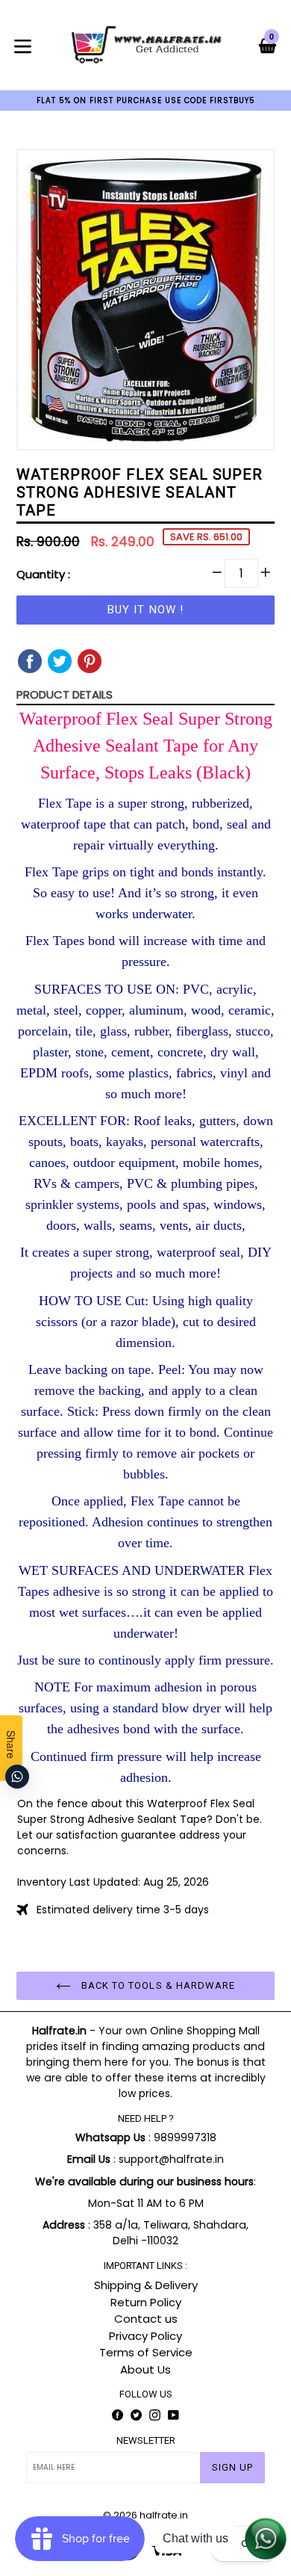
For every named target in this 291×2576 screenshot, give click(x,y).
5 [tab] (157, 438)
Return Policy (146, 2302)
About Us (145, 2369)
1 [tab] (110, 438)
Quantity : (43, 574)
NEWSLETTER (146, 2440)
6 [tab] (169, 438)
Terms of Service (146, 2352)
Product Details (65, 694)
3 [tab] (134, 438)
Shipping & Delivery (146, 2285)
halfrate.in (164, 2515)
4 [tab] (145, 438)
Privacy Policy (145, 2336)
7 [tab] (181, 438)
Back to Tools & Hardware (157, 1985)
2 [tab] (122, 438)
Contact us (146, 2319)
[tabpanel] (145, 303)
